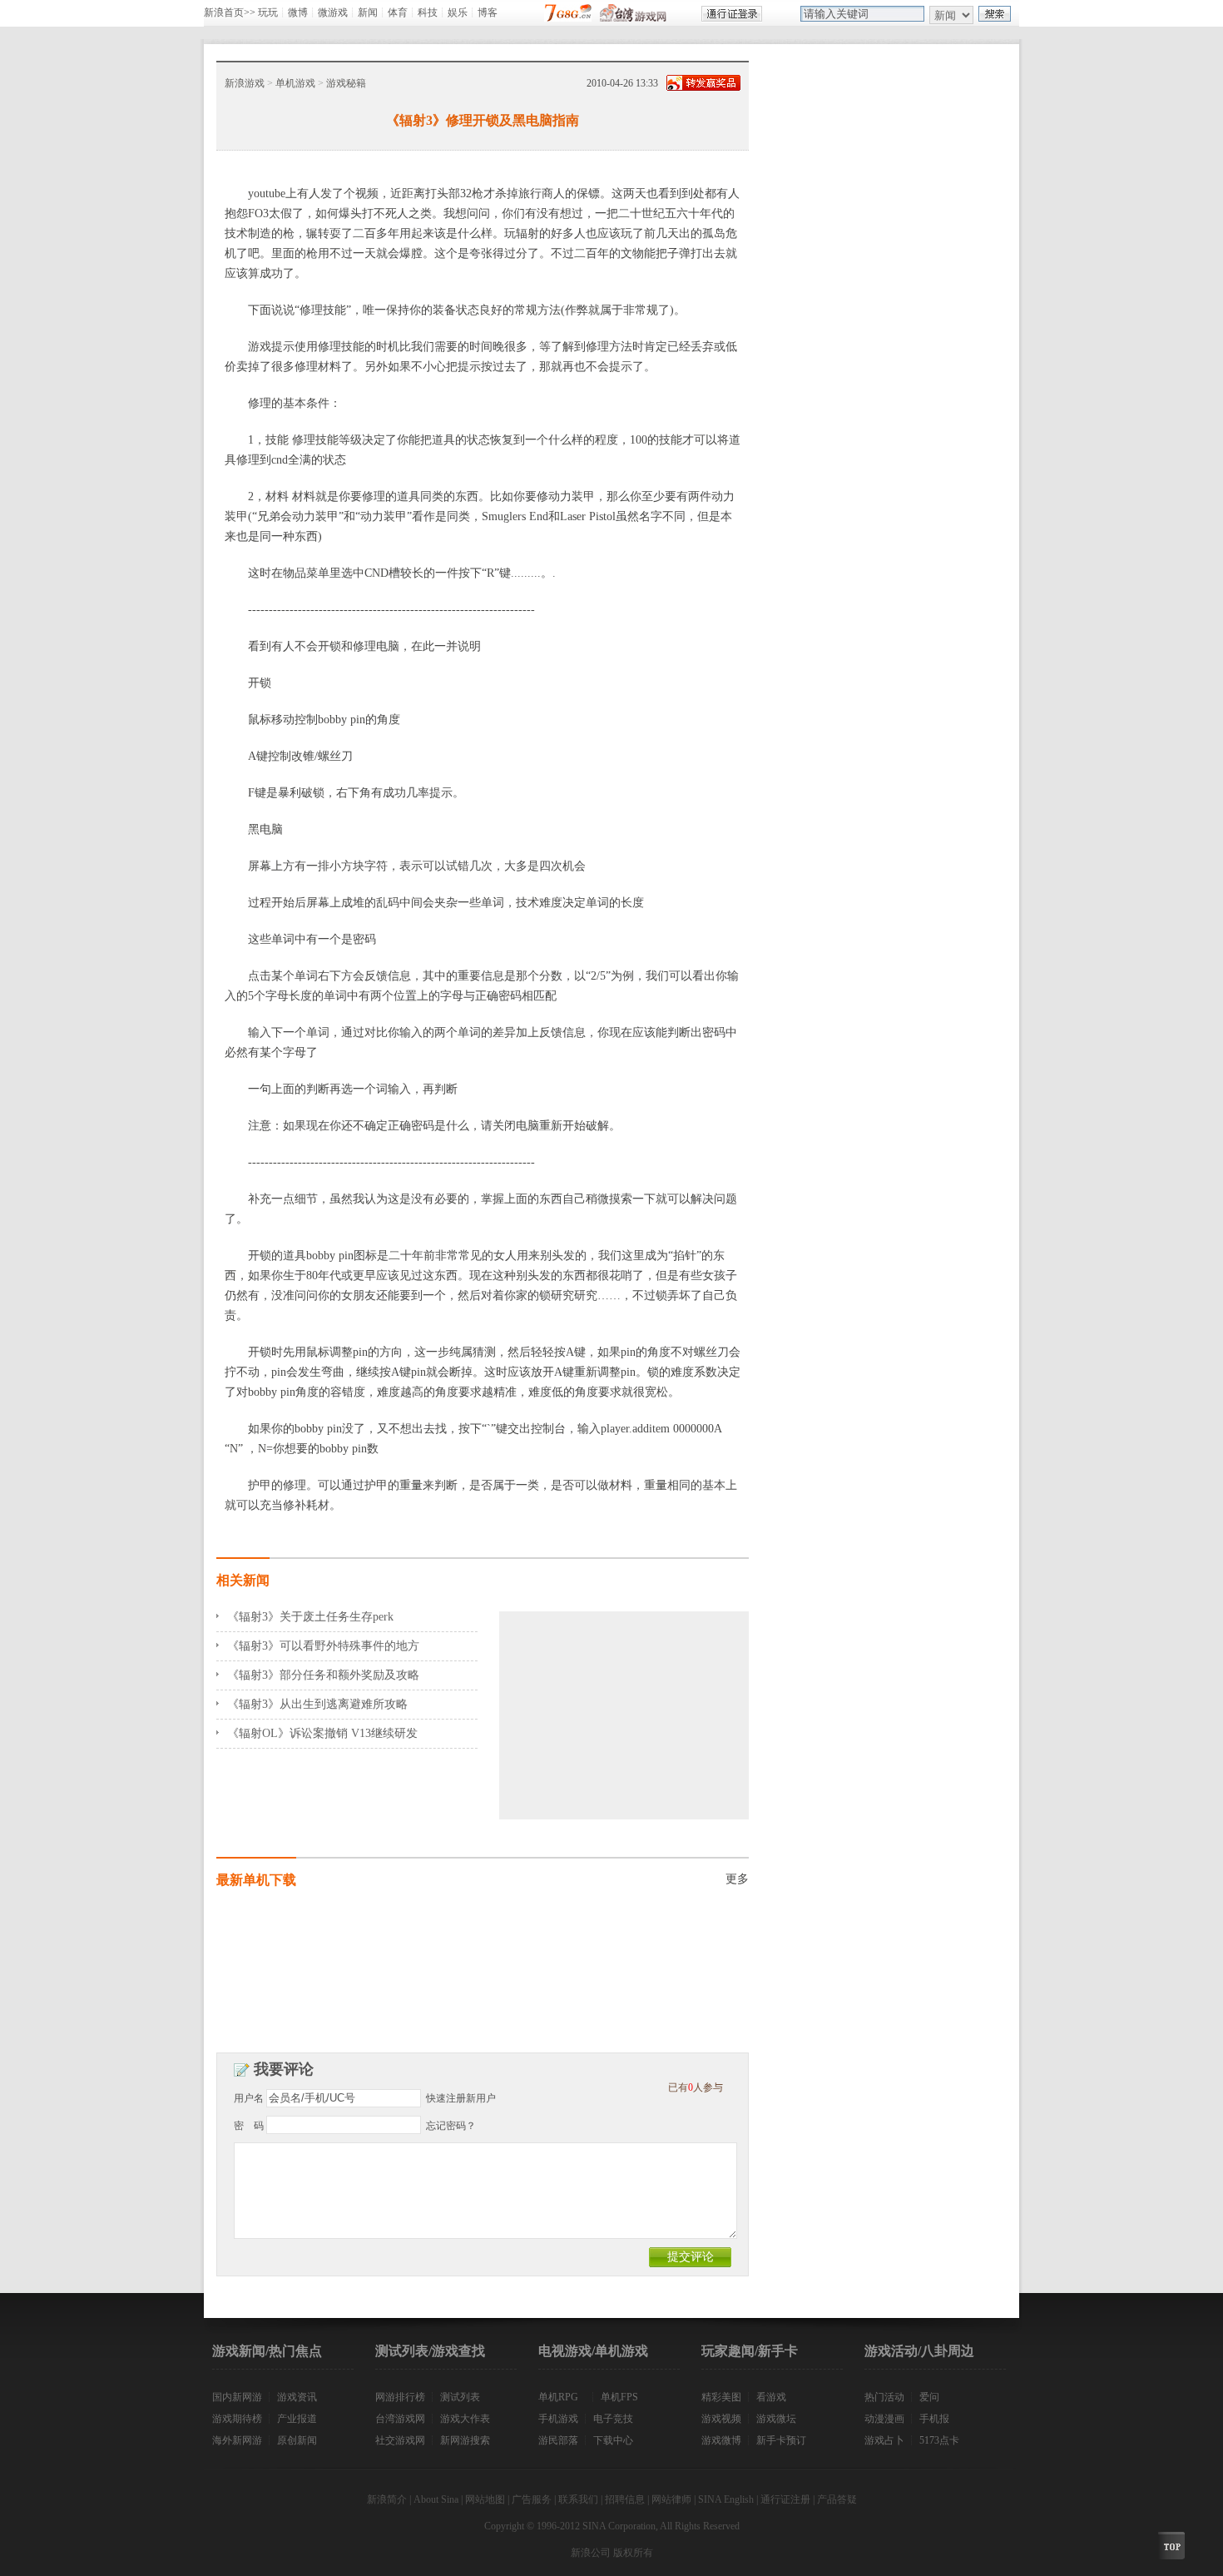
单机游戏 (295, 83)
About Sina (436, 2499)
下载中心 (613, 2440)
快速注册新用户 (461, 2098)
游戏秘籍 (346, 83)
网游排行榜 (400, 2397)
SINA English (726, 2499)
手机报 (934, 2419)
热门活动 (884, 2397)
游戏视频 (721, 2419)
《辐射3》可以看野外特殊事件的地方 (323, 1646)
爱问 (929, 2397)
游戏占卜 (884, 2440)
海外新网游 (237, 2440)
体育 (398, 12)
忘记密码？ (451, 2126)
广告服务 (532, 2499)
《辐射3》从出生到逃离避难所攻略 (317, 1704)
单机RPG (558, 2397)
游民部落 (558, 2440)
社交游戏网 (400, 2440)
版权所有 (633, 2553)
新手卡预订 (781, 2440)
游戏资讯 (297, 2397)
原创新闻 (297, 2440)
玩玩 (268, 12)
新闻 (368, 12)
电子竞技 (613, 2419)
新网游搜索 (465, 2440)
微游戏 (333, 12)
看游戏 (771, 2397)
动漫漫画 (884, 2419)
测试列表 (460, 2397)
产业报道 (297, 2419)
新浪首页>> (230, 12)
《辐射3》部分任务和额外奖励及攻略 (323, 1675)
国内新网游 (237, 2397)
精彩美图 (721, 2397)
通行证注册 (785, 2499)
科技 (428, 12)
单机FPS (619, 2397)
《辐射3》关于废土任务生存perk (310, 1617)
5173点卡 (939, 2440)
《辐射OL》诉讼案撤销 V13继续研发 (322, 1733)
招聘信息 (625, 2499)
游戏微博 (721, 2440)
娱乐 (458, 12)
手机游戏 (558, 2419)
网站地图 (485, 2499)
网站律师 (671, 2499)
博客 (488, 12)
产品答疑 (837, 2499)
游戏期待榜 (237, 2419)
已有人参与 (696, 2087)
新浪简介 (387, 2499)
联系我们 (578, 2499)
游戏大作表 (465, 2419)
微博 (298, 12)
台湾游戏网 (400, 2419)
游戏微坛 (776, 2419)
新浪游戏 (245, 83)
